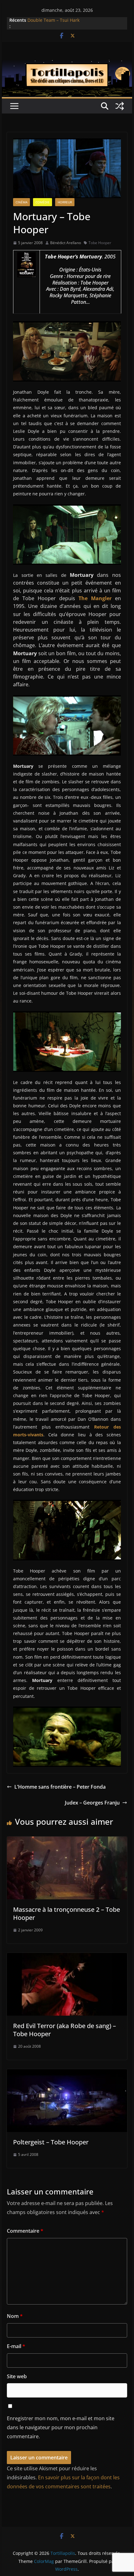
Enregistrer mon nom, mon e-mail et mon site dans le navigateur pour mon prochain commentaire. (61, 2427)
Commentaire (25, 2231)
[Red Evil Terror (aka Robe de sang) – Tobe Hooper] (67, 1957)
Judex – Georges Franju (92, 1803)
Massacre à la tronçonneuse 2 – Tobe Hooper (67, 1913)
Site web (17, 2376)
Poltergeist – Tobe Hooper (51, 2142)
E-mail (16, 2346)
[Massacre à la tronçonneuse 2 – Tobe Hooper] (67, 1841)
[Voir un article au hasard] (120, 106)
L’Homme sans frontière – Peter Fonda (60, 1787)
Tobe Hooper (100, 243)
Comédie (43, 202)
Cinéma (22, 202)
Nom (15, 2316)
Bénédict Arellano (66, 243)
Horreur (65, 202)
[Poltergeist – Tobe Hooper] (67, 2073)
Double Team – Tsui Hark (53, 20)
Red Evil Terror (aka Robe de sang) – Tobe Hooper (65, 2030)
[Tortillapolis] (67, 64)
